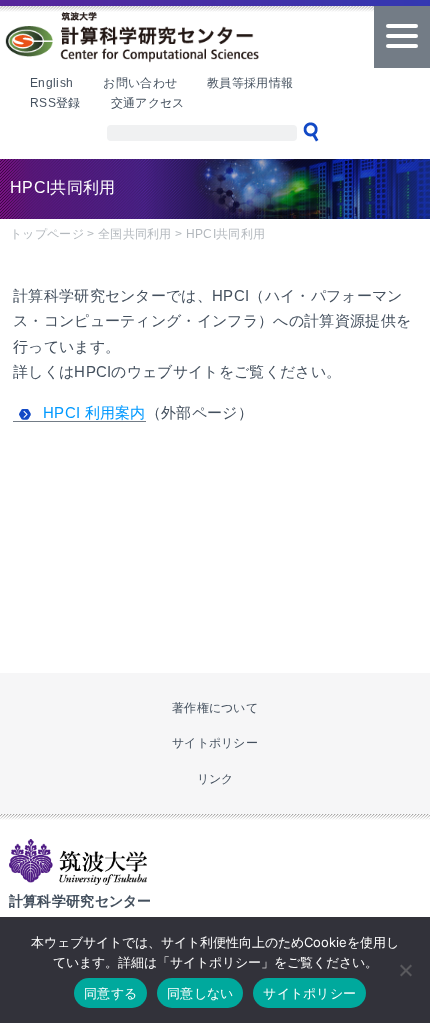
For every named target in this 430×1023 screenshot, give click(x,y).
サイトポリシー (215, 743)
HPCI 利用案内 (94, 412)
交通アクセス (148, 103)
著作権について (215, 708)
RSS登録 (55, 103)
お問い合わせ (140, 83)
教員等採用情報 (250, 83)
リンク (215, 779)
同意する (110, 993)
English (51, 83)
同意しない (200, 993)
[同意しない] (405, 970)
